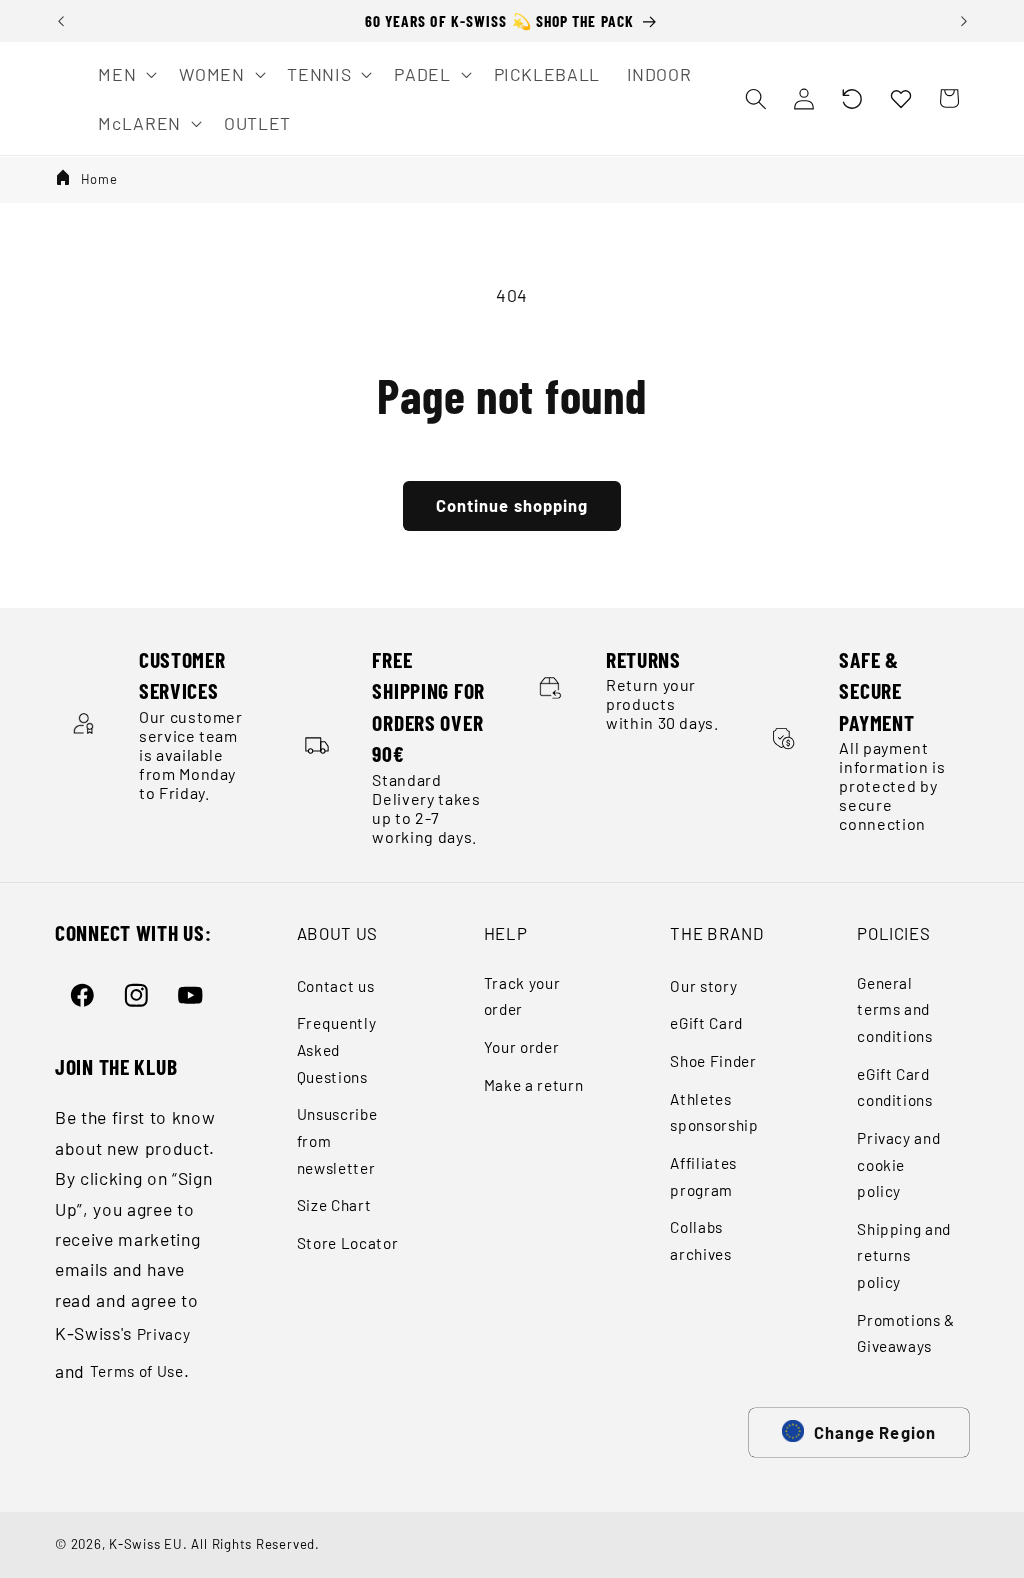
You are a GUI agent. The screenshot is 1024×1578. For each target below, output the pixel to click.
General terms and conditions (895, 1009)
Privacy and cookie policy (898, 1164)
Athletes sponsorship (714, 1112)
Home (99, 179)
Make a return (534, 1085)
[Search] (755, 98)
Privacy (164, 1334)
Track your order (522, 996)
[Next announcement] (964, 21)
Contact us (336, 986)
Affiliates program (703, 1176)
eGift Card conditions (895, 1087)
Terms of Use (137, 1371)
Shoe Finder (713, 1061)
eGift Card (706, 1023)
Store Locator (348, 1243)
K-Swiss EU (146, 1544)
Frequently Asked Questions (337, 1049)
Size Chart (334, 1205)
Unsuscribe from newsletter (337, 1140)
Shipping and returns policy (904, 1255)
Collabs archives (700, 1240)
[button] (852, 98)
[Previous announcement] (61, 21)
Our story (703, 986)
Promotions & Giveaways (906, 1333)
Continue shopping (512, 505)
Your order (522, 1047)
